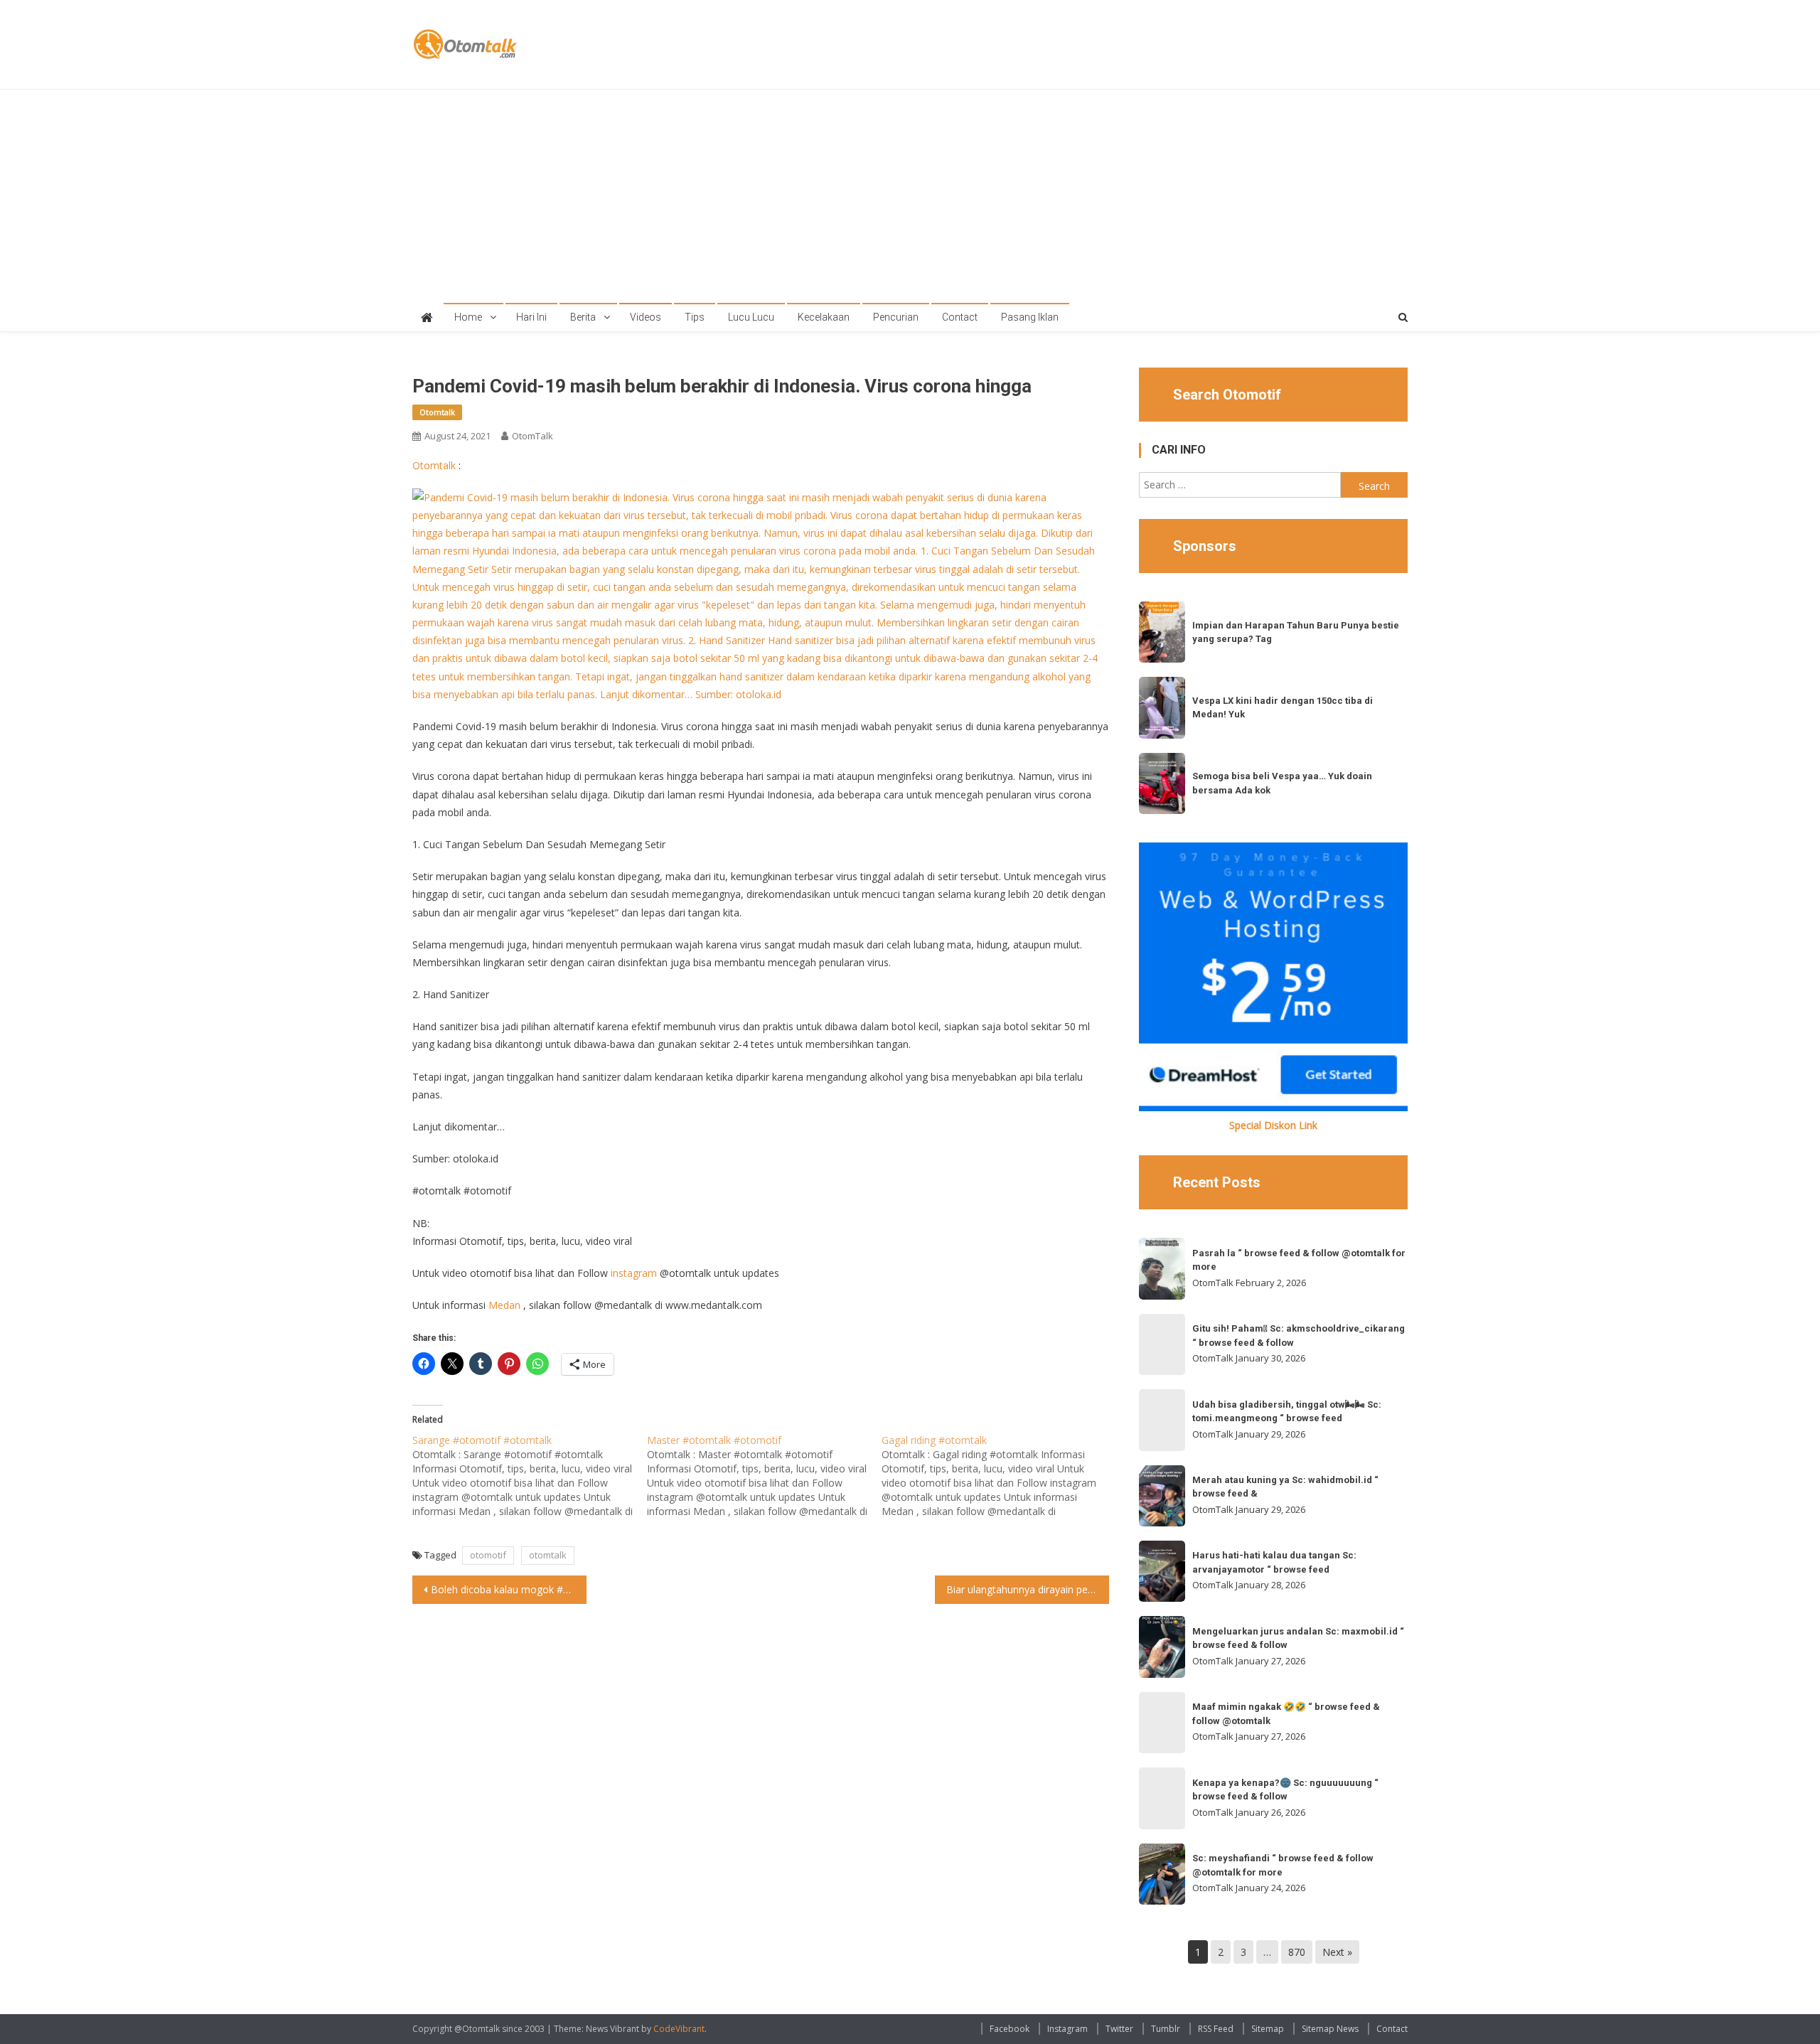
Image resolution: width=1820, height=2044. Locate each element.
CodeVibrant (679, 2029)
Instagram (1067, 2029)
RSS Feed (1216, 2029)
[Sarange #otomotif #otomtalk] (530, 1476)
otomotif (488, 1555)
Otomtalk (437, 412)
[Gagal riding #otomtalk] (999, 1476)
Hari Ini (531, 317)
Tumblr (1166, 2029)
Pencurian (896, 317)
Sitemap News (1330, 2029)
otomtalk (548, 1555)
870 (1297, 1952)
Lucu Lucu (751, 317)
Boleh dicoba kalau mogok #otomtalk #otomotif (509, 1589)
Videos (646, 317)
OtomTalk (532, 436)
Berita (583, 317)
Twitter (1119, 2029)
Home (468, 317)
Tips (695, 317)
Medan (504, 1305)
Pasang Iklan (1030, 317)
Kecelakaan (824, 317)
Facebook (1010, 2029)
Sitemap (1268, 2029)
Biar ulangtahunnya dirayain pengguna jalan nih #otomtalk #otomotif (1028, 1589)
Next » (1337, 1952)
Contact (960, 317)
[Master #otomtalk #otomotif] (764, 1476)
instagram (634, 1273)
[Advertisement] (910, 196)
